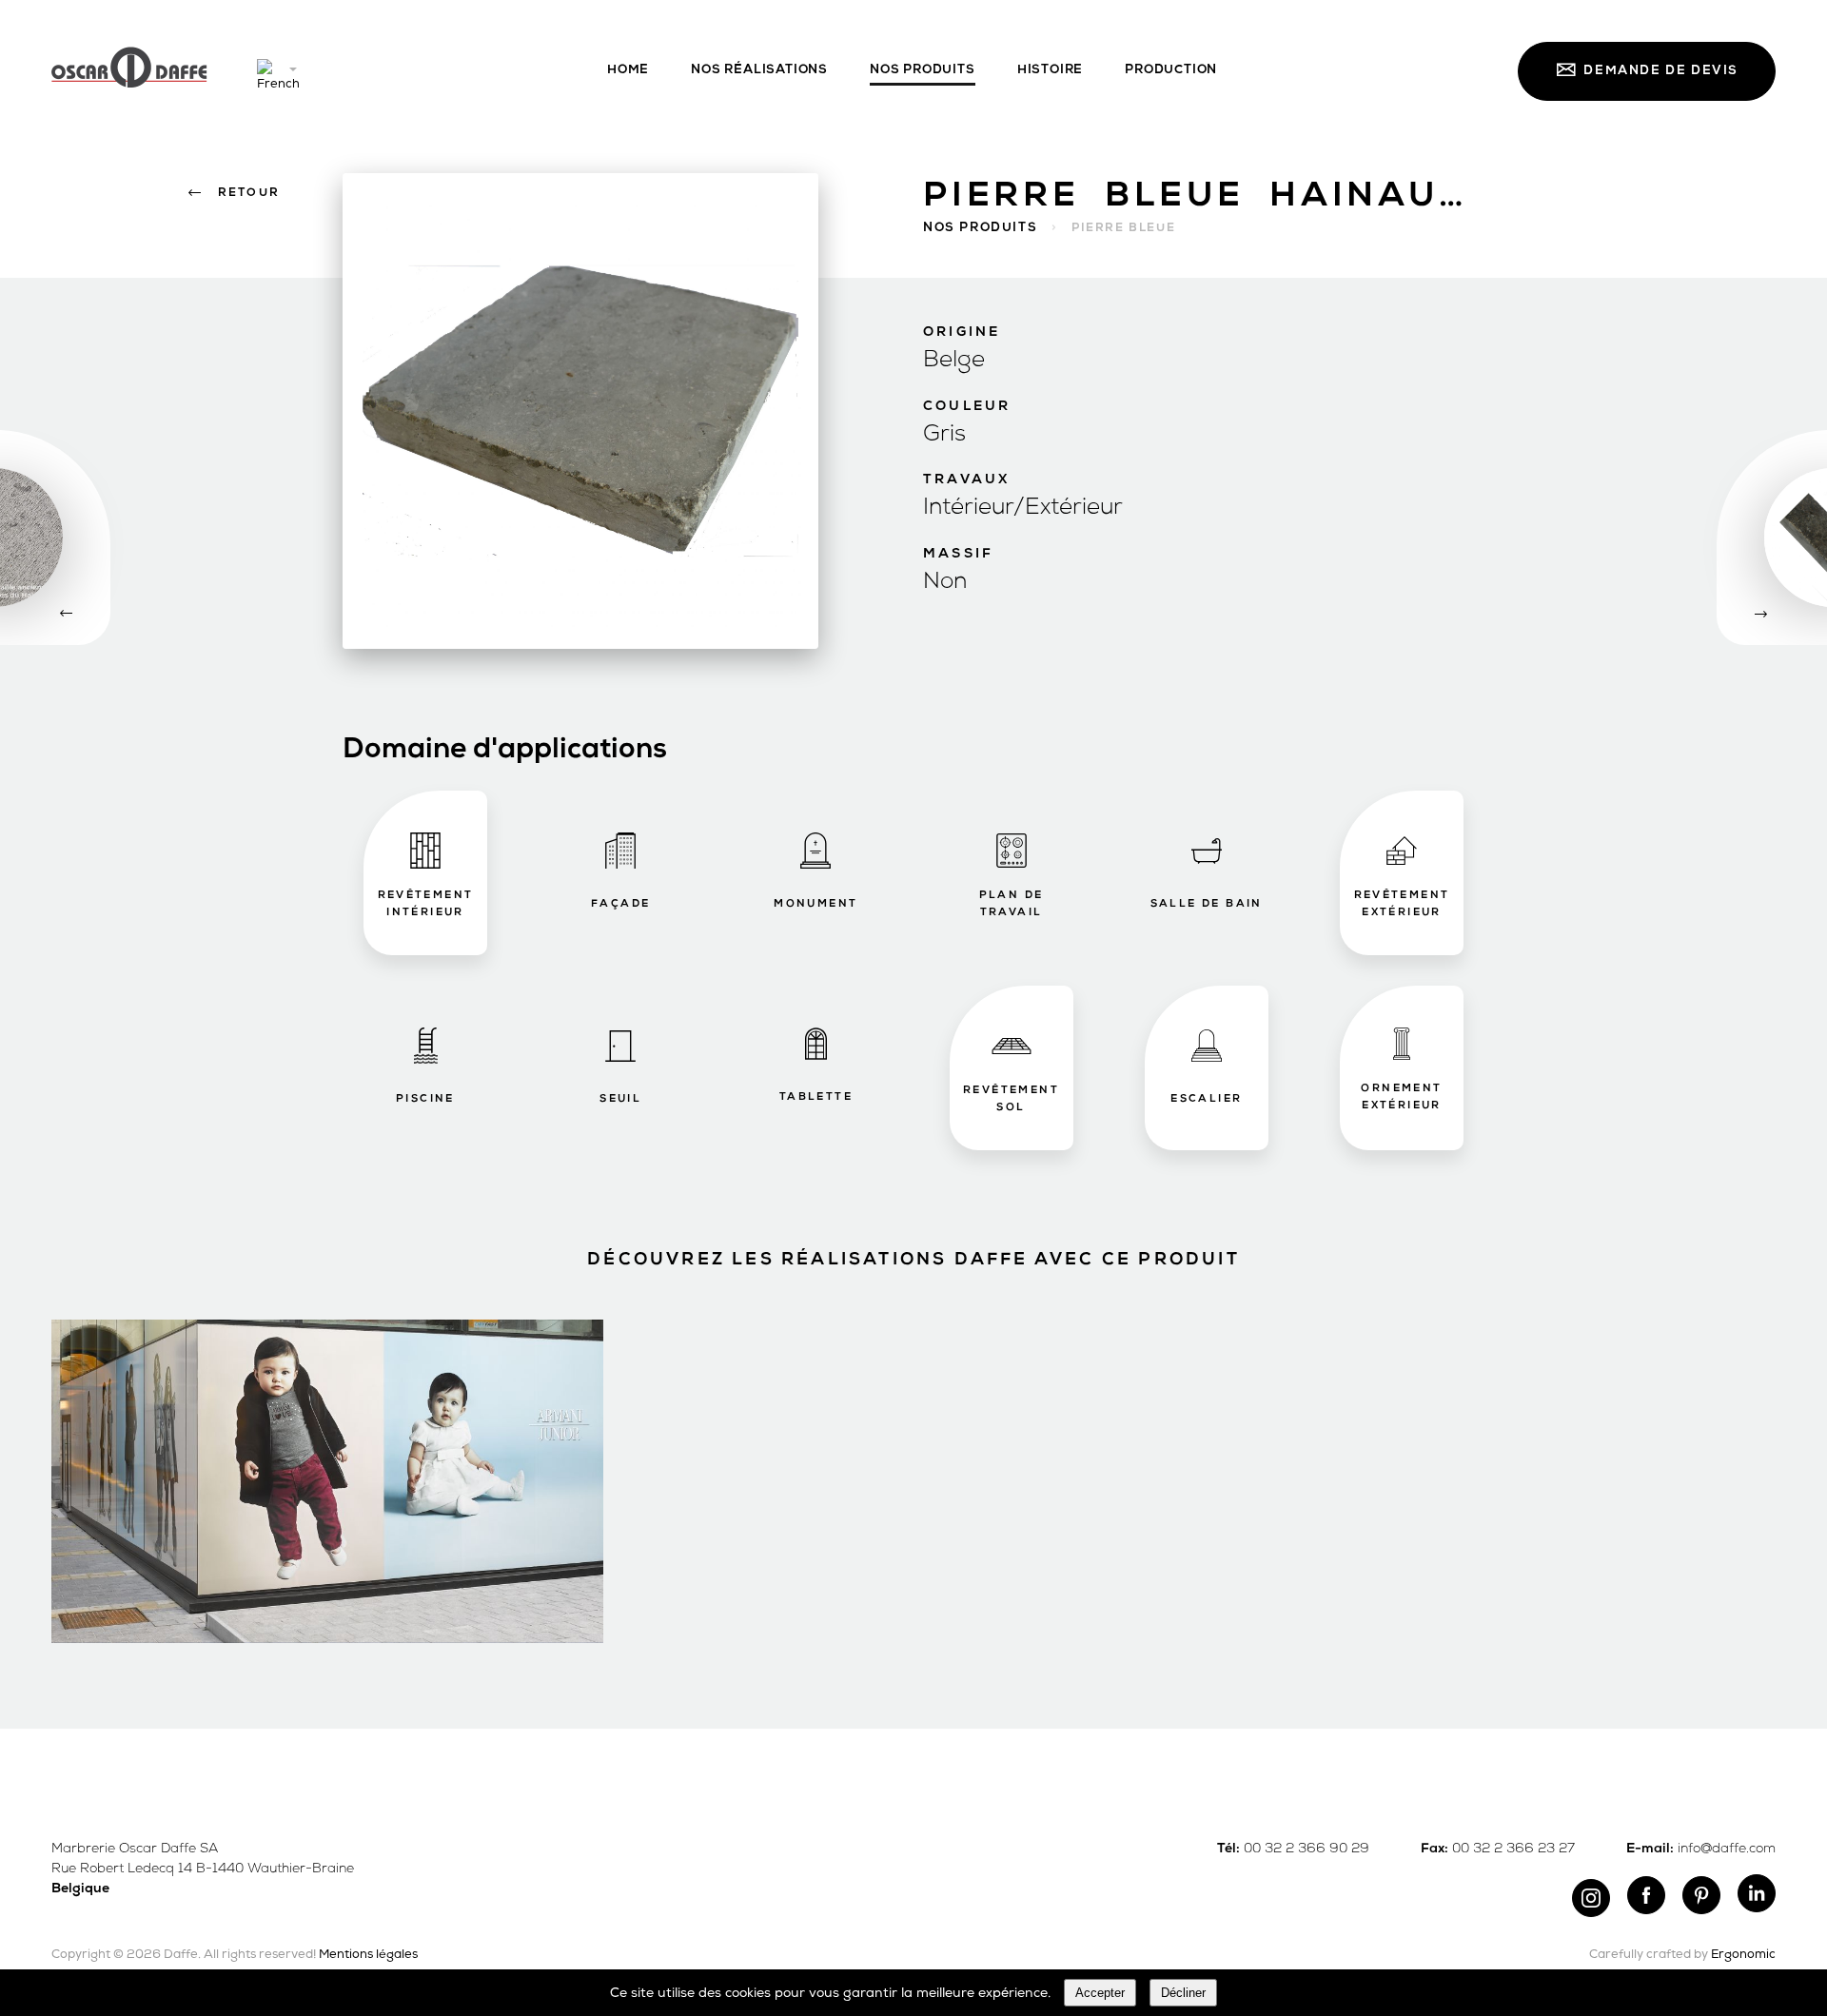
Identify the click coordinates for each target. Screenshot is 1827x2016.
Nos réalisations (759, 70)
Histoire (1050, 70)
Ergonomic (1743, 1955)
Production (1171, 70)
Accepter (1100, 1993)
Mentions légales (368, 1955)
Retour (249, 193)
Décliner (1183, 1993)
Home (628, 70)
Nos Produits (923, 70)
